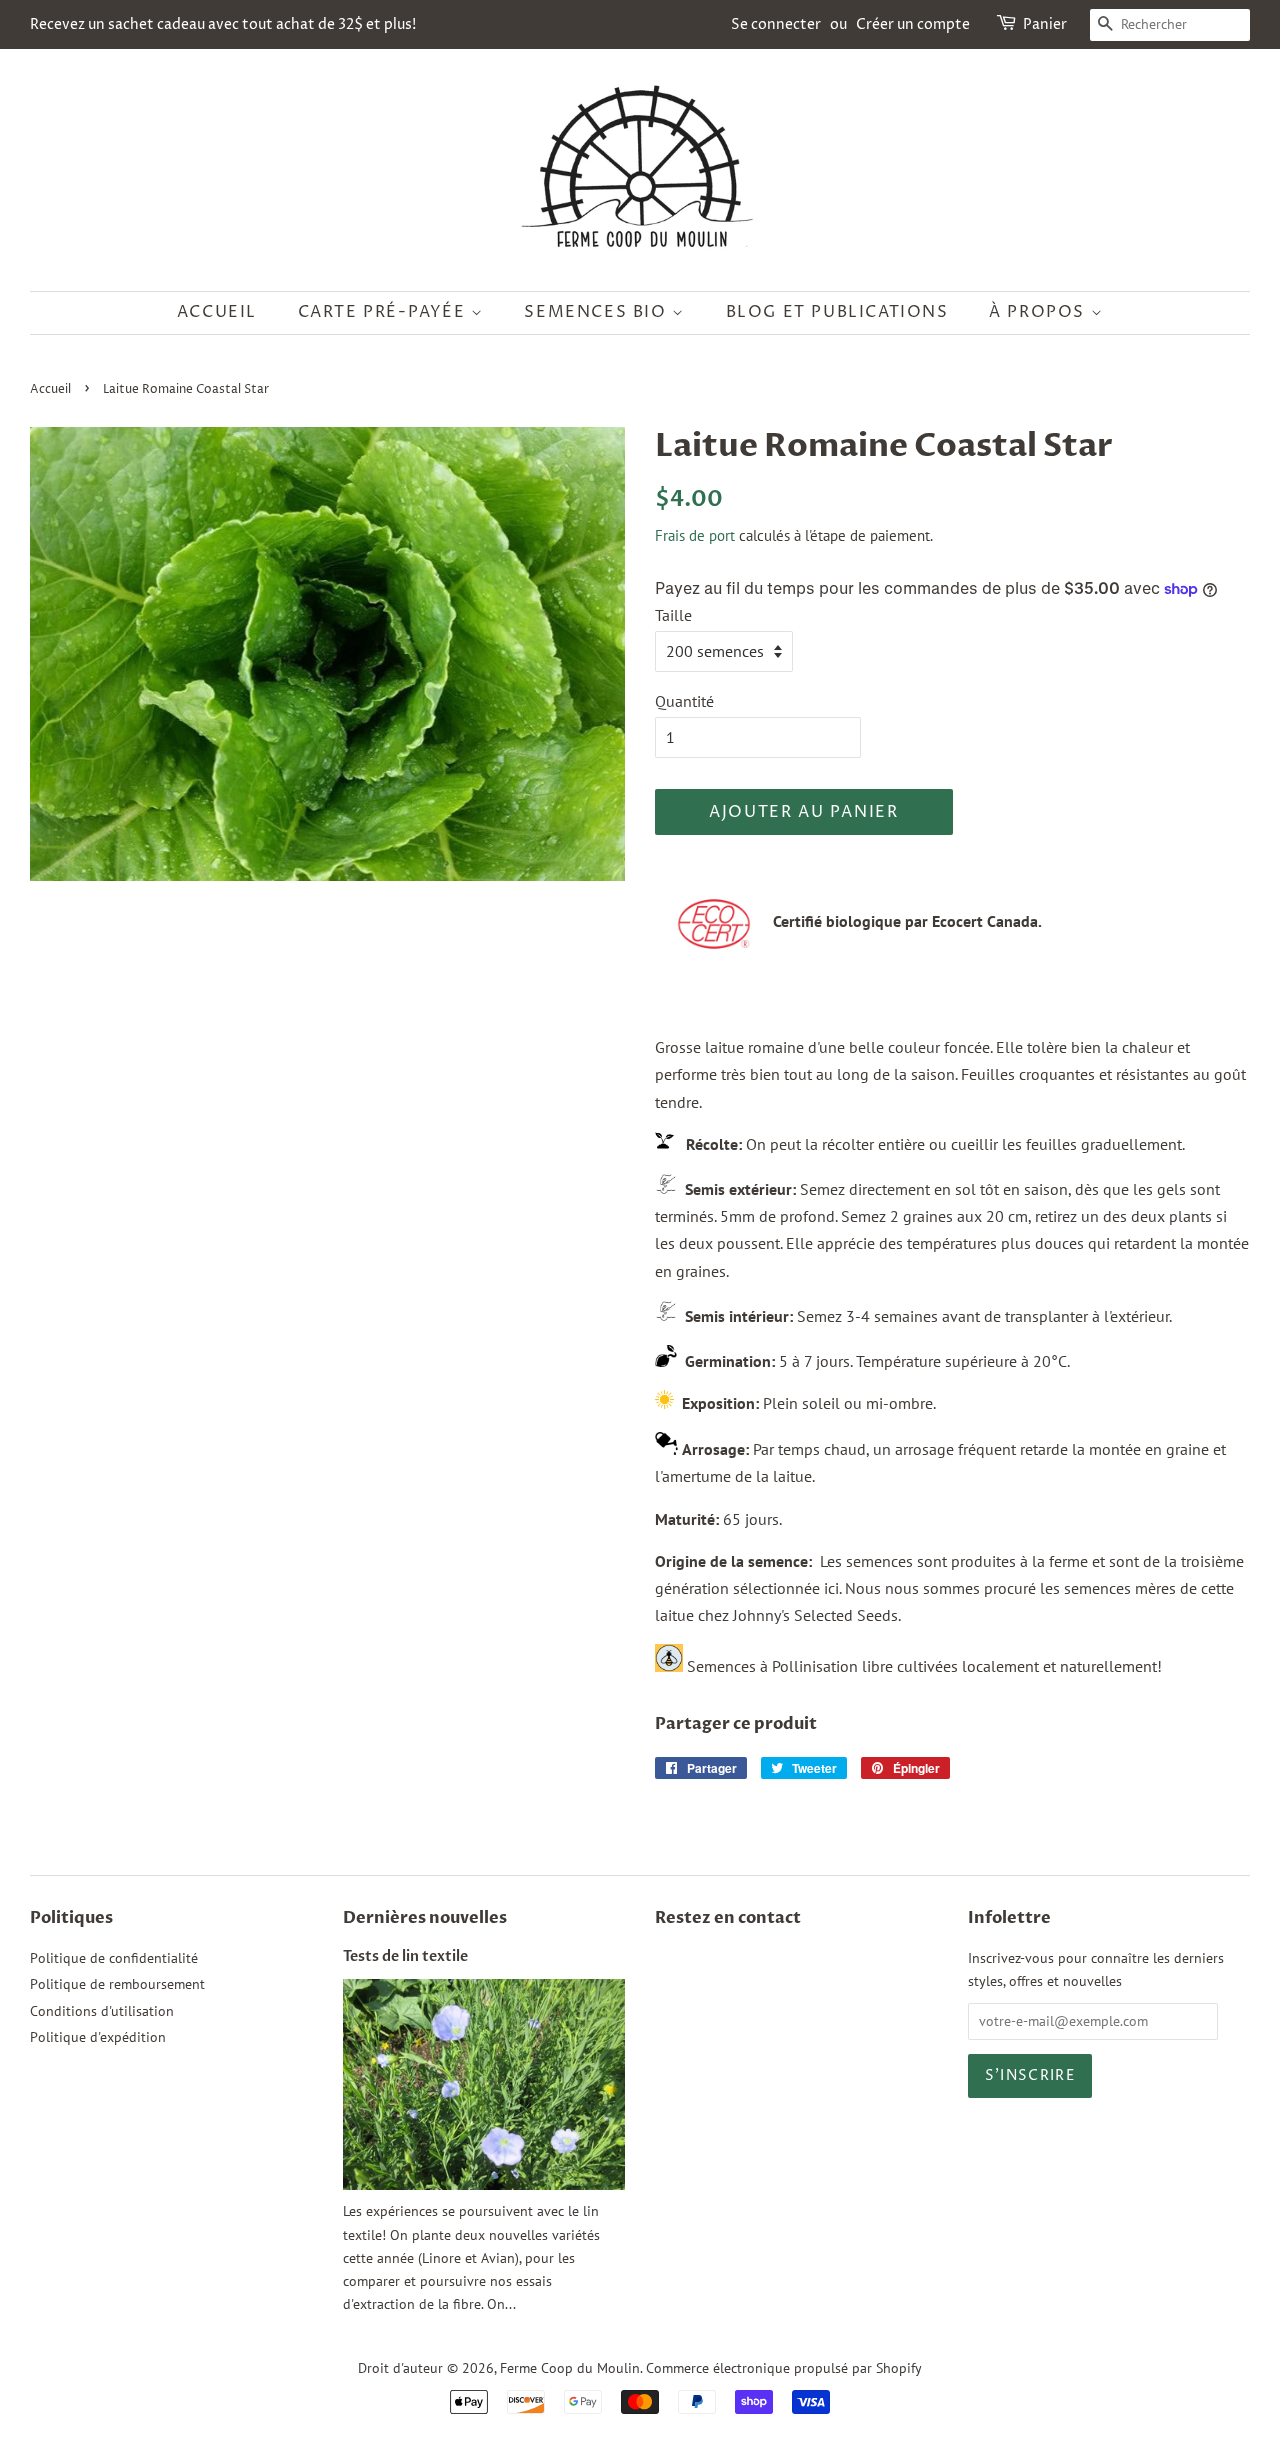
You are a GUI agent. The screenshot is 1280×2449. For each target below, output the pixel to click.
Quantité (684, 701)
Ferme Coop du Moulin (570, 2368)
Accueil (217, 312)
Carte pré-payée (385, 312)
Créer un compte (913, 24)
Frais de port (695, 535)
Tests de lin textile (405, 1957)
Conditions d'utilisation (102, 2011)
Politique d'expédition (98, 2037)
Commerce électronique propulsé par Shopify (784, 2368)
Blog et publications (837, 312)
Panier (1045, 24)
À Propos (1039, 312)
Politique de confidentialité (114, 1958)
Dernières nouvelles (425, 1918)
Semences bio (598, 312)
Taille (673, 615)
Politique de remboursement (117, 1984)
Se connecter (776, 24)
